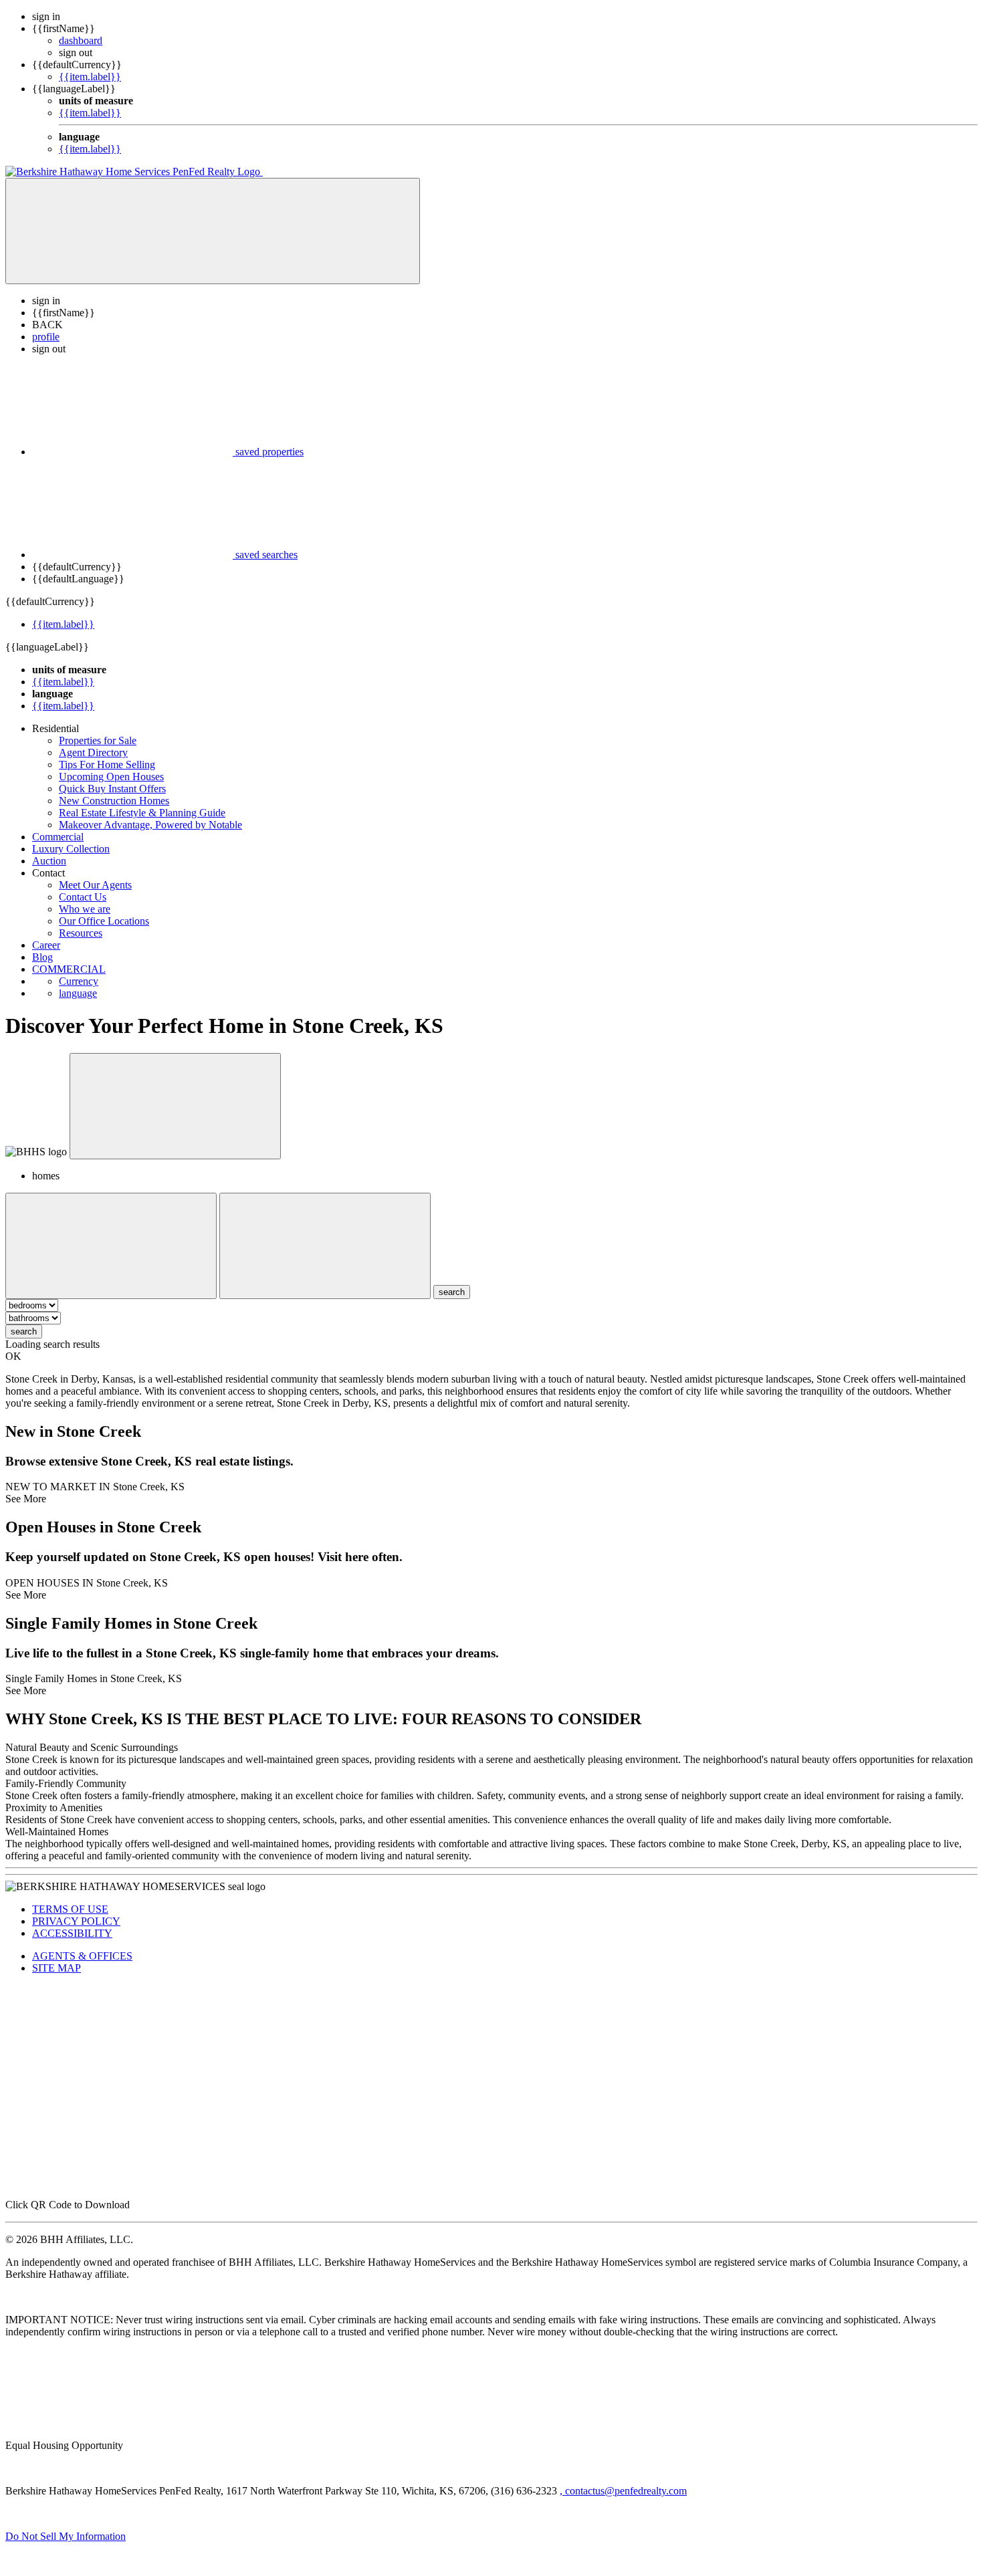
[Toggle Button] (213, 231)
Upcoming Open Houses (111, 777)
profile (46, 337)
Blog (42, 957)
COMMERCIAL (69, 969)
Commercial (58, 837)
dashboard (81, 40)
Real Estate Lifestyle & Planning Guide (142, 813)
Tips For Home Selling (107, 765)
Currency (79, 981)
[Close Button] (111, 1246)
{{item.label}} (90, 77)
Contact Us (83, 897)
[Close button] (175, 1106)
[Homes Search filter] (325, 1246)
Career (46, 945)
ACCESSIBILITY (72, 1933)
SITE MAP (57, 1968)
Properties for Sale (98, 740)
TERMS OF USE (70, 1909)
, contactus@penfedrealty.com (623, 2491)
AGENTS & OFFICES (82, 1956)
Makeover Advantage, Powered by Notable (150, 825)
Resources (81, 933)
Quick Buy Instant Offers (112, 789)
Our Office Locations (104, 921)
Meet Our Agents (95, 885)
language (78, 993)
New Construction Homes (114, 801)
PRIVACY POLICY (76, 1921)
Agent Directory (93, 752)
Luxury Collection (71, 849)
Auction (49, 861)
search (24, 1331)
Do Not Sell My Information (66, 2536)
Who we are (85, 909)
